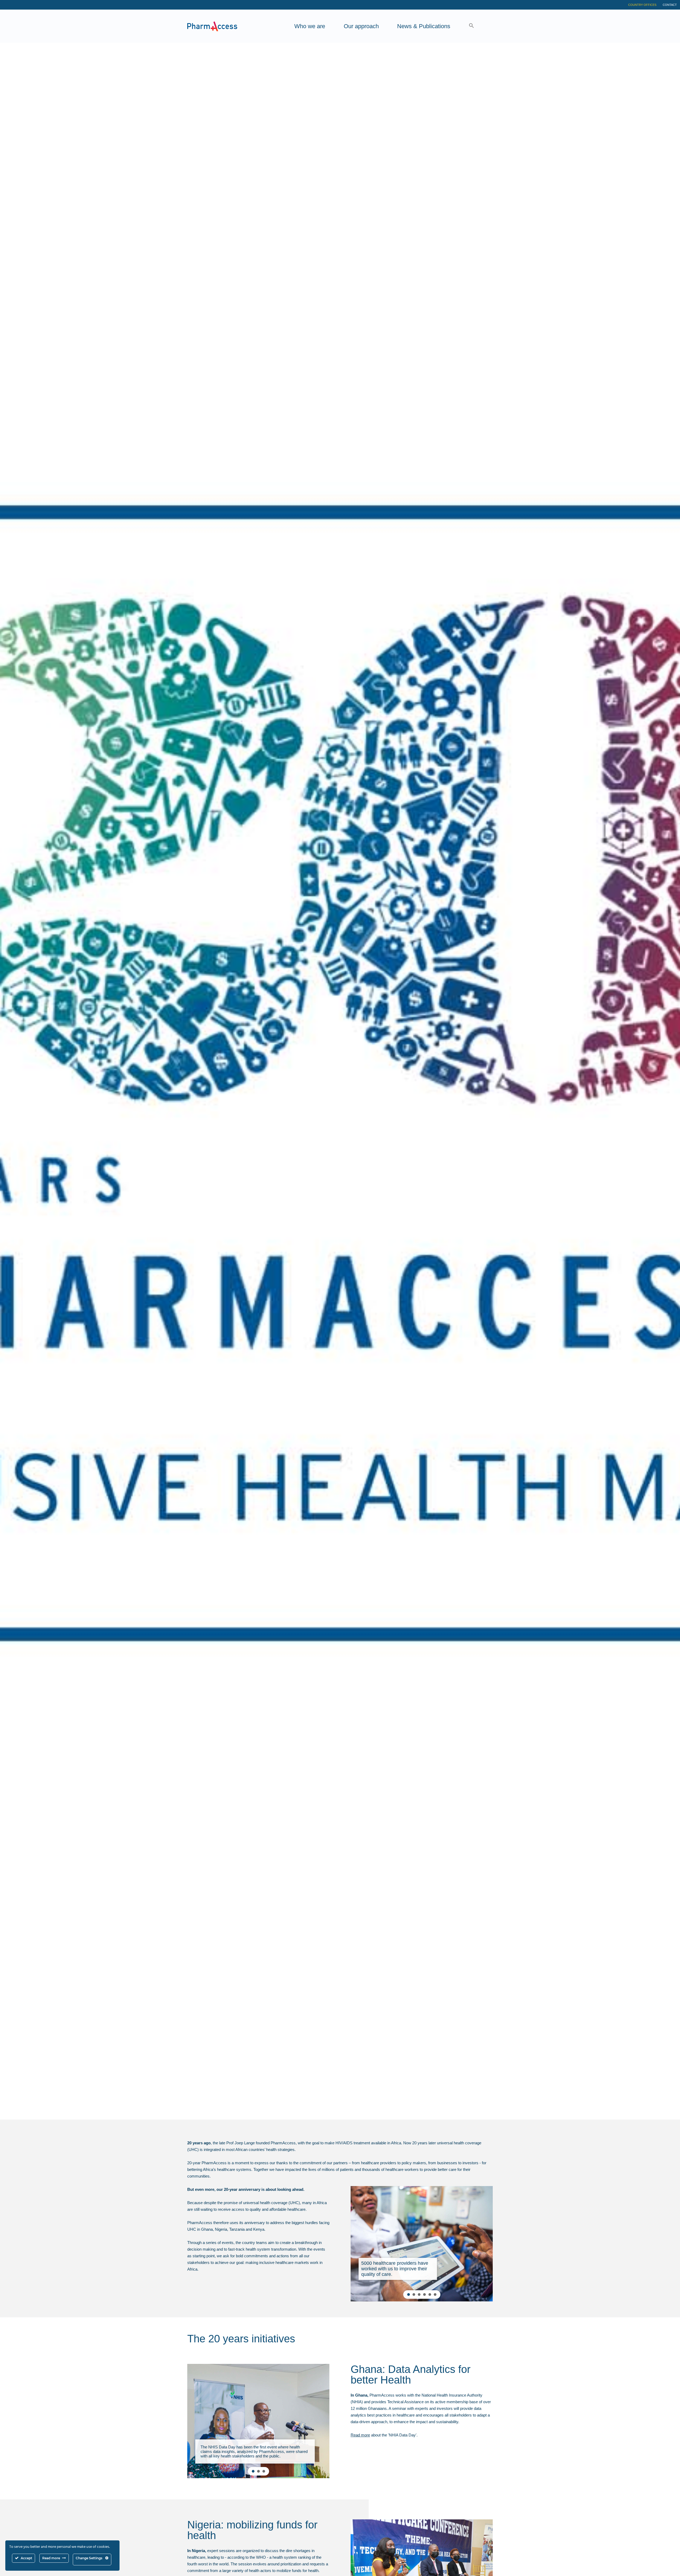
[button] (471, 26)
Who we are (310, 26)
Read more (360, 2435)
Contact (670, 5)
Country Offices (642, 5)
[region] (422, 2244)
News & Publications (424, 26)
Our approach (361, 26)
